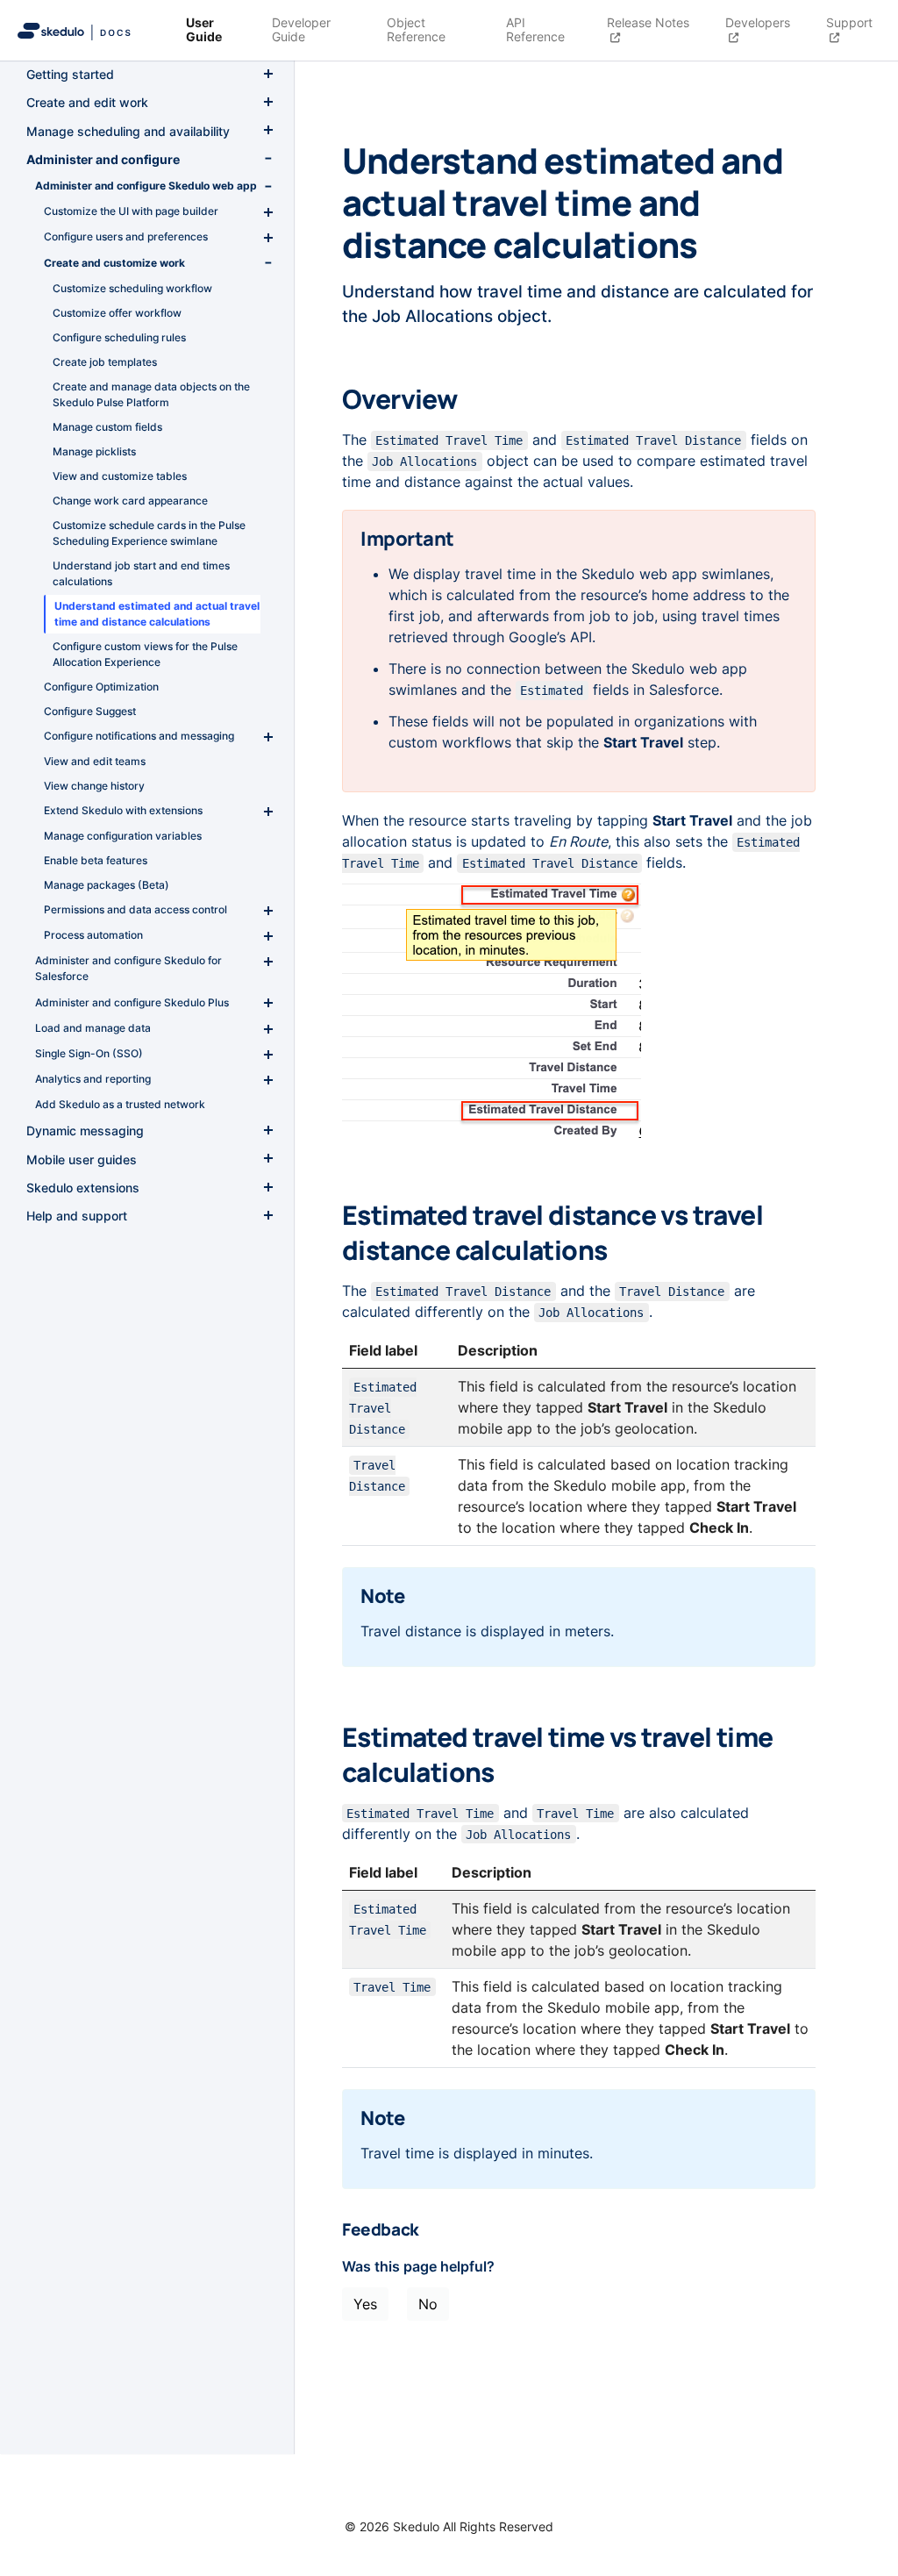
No (428, 2304)
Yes (365, 2304)
